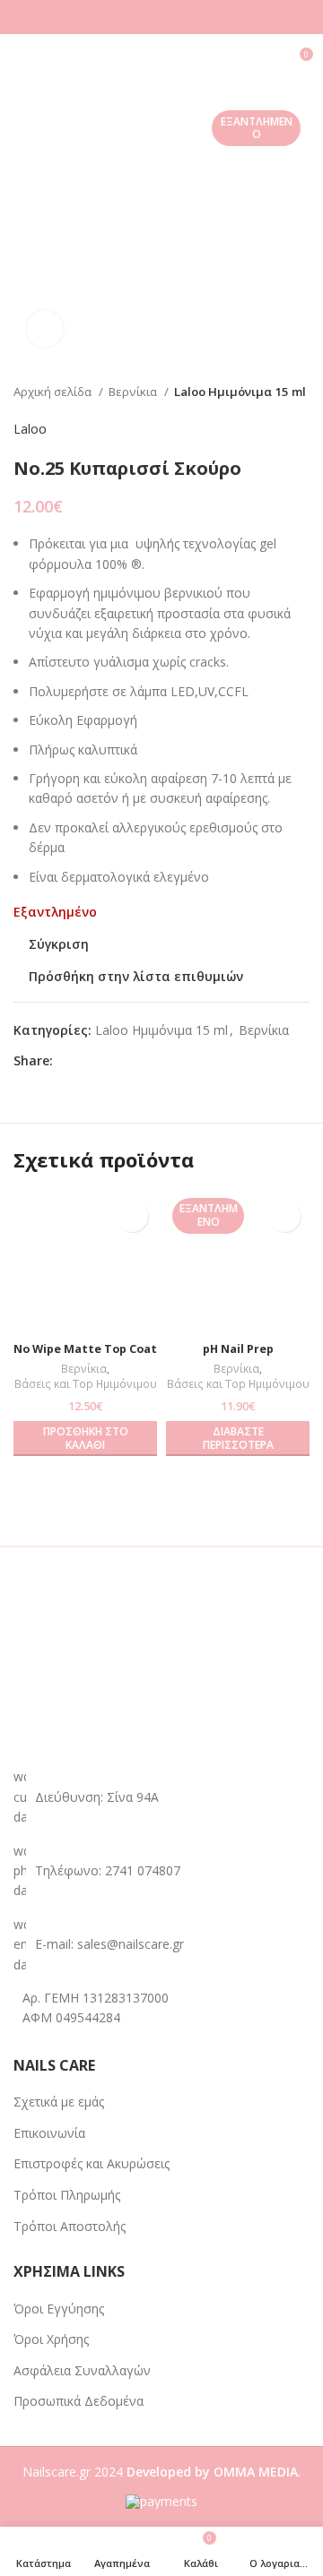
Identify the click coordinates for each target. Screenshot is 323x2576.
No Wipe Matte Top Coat (85, 1349)
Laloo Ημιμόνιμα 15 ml (240, 392)
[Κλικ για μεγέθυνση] (45, 329)
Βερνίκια (134, 392)
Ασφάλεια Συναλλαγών (82, 2370)
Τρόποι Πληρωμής (67, 2195)
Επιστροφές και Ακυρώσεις (92, 2163)
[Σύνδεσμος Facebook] (68, 1061)
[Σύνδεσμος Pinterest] (109, 1061)
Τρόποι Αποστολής (70, 2226)
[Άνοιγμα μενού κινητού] (21, 61)
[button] (85, 1439)
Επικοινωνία (49, 2133)
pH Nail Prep (238, 1349)
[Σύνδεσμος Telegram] (150, 1061)
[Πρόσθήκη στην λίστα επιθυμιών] (132, 1216)
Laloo (30, 429)
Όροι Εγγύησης (59, 2309)
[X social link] (88, 1061)
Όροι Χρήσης (51, 2339)
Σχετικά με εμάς (59, 2102)
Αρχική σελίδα (54, 392)
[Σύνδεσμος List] (161, 1871)
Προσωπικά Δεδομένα (79, 2401)
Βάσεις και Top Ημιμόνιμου (86, 1384)
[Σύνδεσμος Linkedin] (130, 1061)
